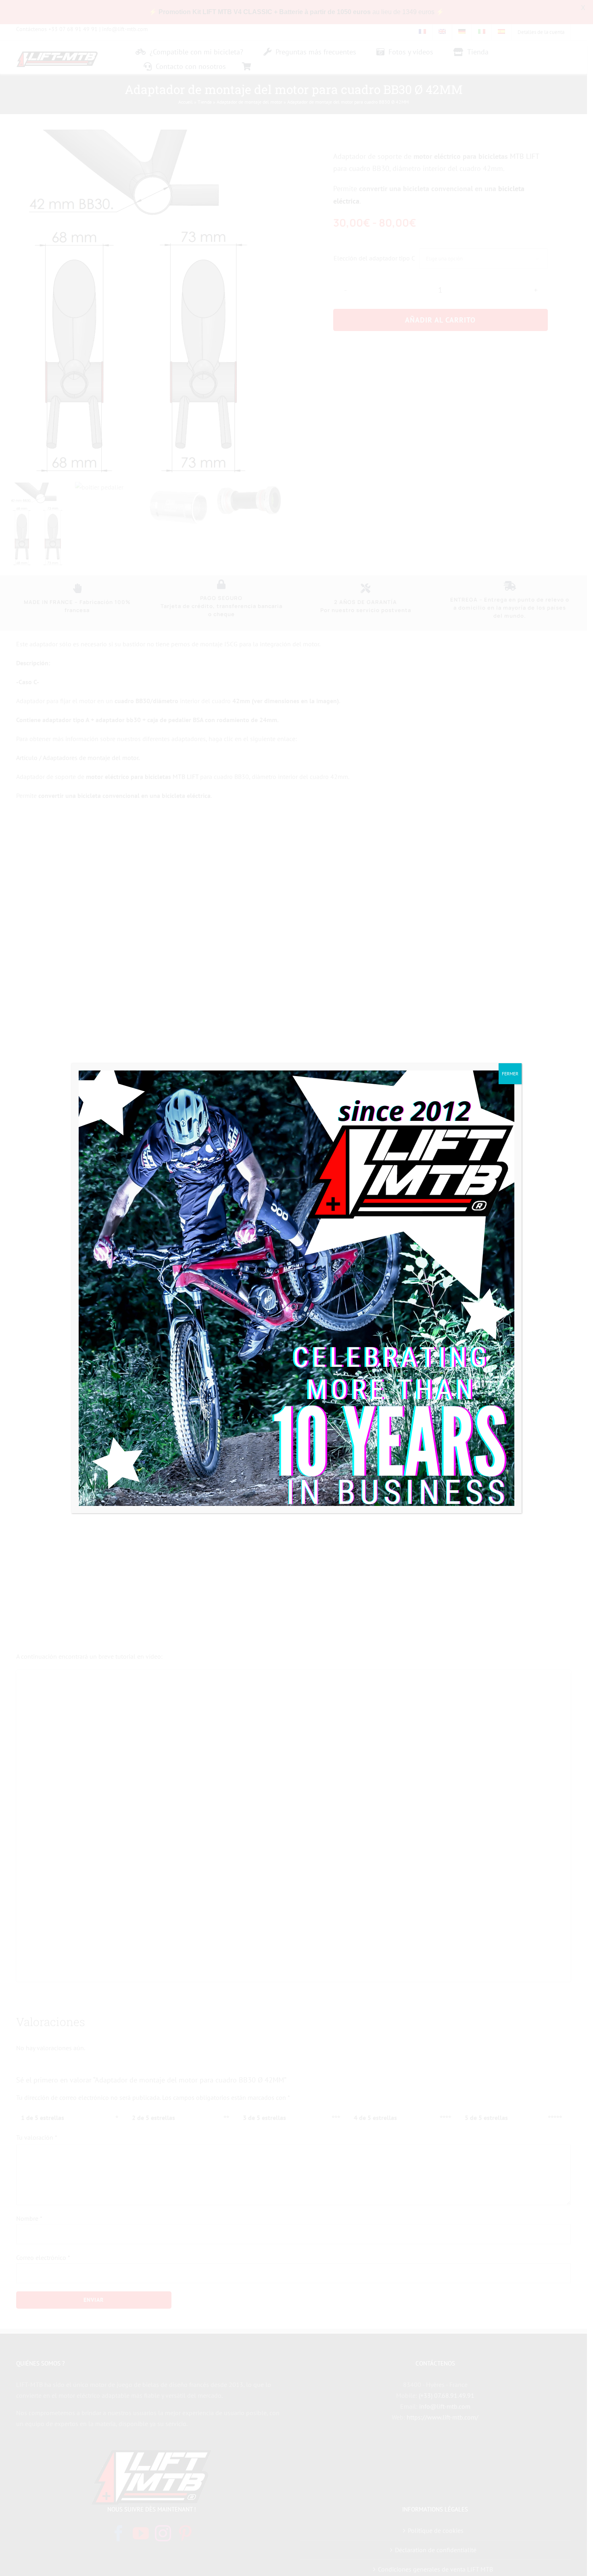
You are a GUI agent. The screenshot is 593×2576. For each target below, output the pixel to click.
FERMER (510, 1074)
